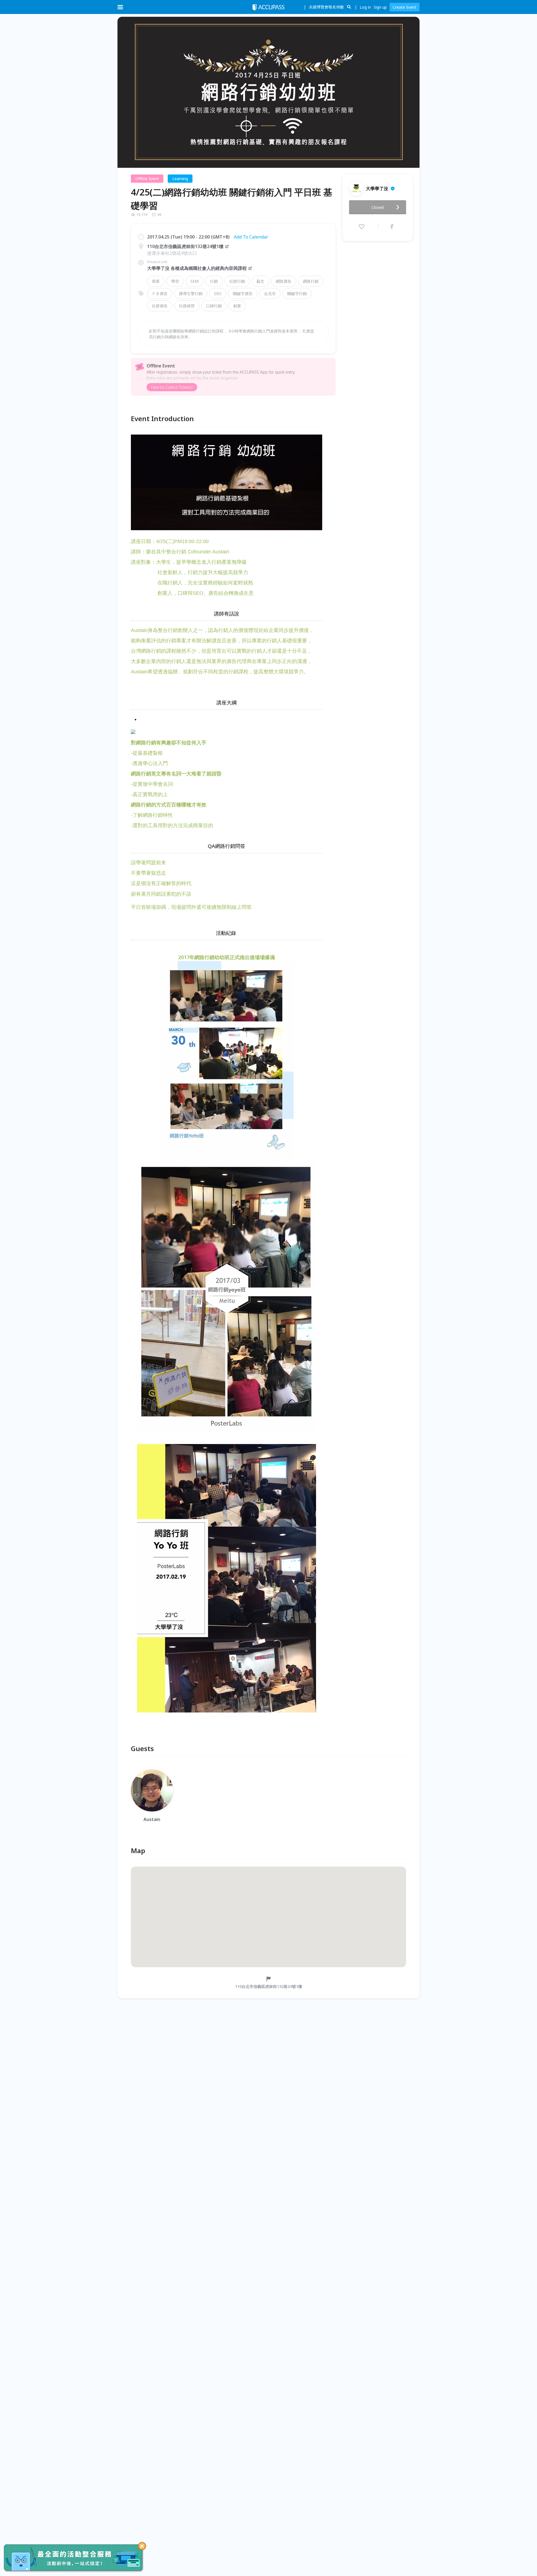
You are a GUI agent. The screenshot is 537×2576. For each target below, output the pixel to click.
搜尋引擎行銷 (191, 293)
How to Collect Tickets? (172, 387)
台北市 (270, 293)
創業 (237, 306)
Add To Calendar (251, 237)
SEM (195, 281)
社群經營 (187, 306)
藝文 (260, 281)
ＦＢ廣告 (160, 293)
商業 (156, 281)
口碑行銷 (214, 306)
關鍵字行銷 (297, 293)
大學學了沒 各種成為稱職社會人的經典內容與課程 (197, 268)
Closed (378, 207)
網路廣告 (284, 281)
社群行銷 (237, 281)
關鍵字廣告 (243, 293)
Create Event (405, 7)
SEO (218, 293)
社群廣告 (160, 306)
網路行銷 (311, 281)
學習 (175, 281)
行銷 (214, 281)
